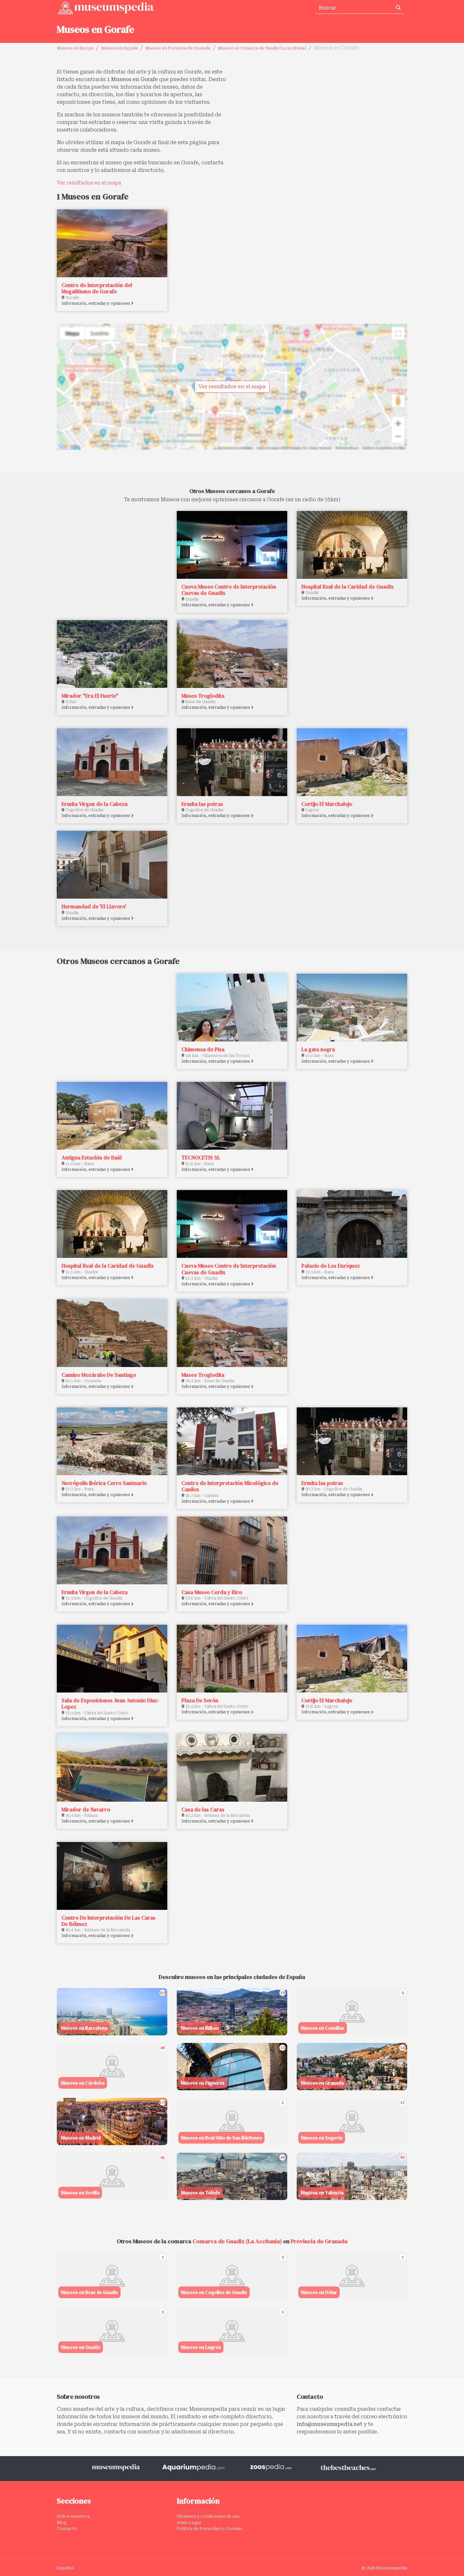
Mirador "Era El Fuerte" (90, 696)
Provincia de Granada (319, 2241)
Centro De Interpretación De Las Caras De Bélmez (109, 1921)
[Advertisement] (322, 112)
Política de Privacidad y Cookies (210, 2529)
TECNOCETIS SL (201, 1158)
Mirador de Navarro (86, 1810)
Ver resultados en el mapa (89, 183)
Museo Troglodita (203, 696)
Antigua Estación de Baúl (92, 1158)
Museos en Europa (75, 48)
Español (65, 2568)
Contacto (67, 2529)
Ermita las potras (202, 804)
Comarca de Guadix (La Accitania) (237, 2241)
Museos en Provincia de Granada (178, 48)
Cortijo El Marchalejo (327, 804)
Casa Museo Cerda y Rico (212, 1592)
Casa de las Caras (203, 1810)
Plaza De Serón (200, 1700)
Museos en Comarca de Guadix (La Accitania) (262, 48)
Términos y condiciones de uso (208, 2516)
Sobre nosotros (73, 2516)
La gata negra (318, 1049)
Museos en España (119, 48)
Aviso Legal (189, 2523)
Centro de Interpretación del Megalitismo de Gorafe (97, 288)
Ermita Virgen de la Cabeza (95, 804)
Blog (62, 2523)
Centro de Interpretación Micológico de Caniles (230, 1486)
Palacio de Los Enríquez (331, 1266)
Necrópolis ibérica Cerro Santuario (104, 1483)
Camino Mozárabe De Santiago (99, 1375)
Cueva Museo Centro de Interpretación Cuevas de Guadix (229, 590)
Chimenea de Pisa (203, 1049)
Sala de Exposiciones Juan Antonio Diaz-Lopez (110, 1704)
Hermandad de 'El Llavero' (94, 907)
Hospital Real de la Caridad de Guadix (348, 587)
